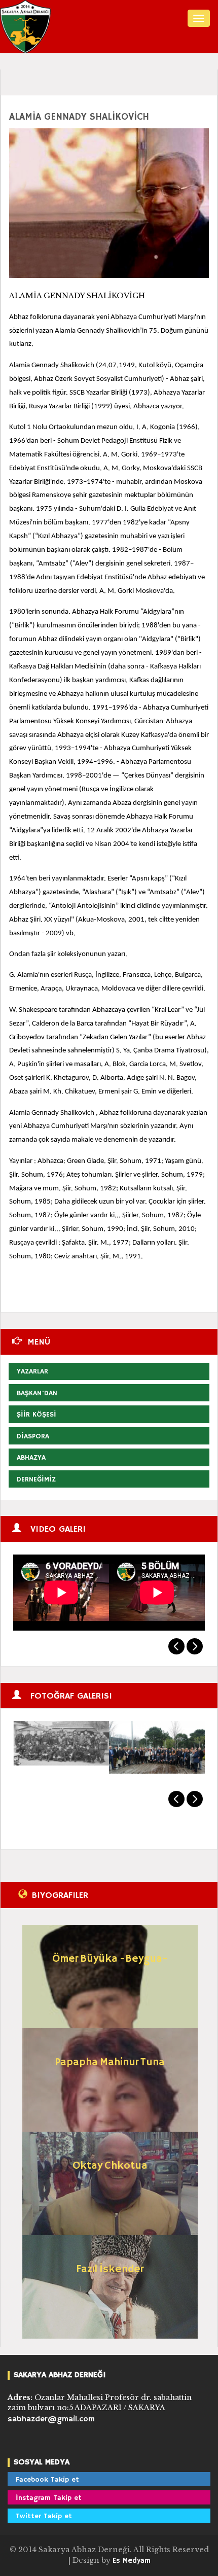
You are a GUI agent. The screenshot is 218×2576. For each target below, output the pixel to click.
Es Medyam (132, 2561)
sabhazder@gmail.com (51, 2419)
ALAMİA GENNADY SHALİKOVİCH (79, 117)
